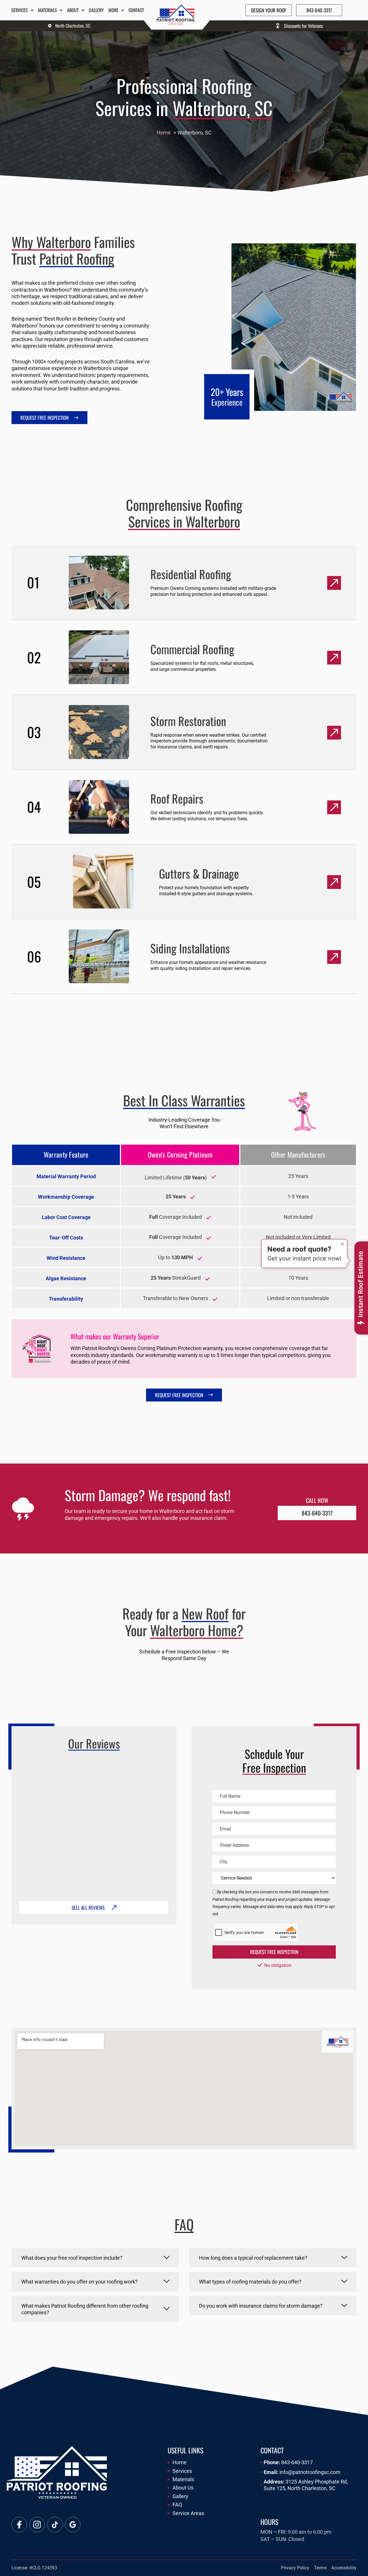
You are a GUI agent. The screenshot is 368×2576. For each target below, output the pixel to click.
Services (20, 10)
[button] (95, 2258)
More (113, 10)
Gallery (96, 10)
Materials (47, 10)
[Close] (342, 1244)
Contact (136, 10)
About (73, 10)
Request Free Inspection (274, 1952)
